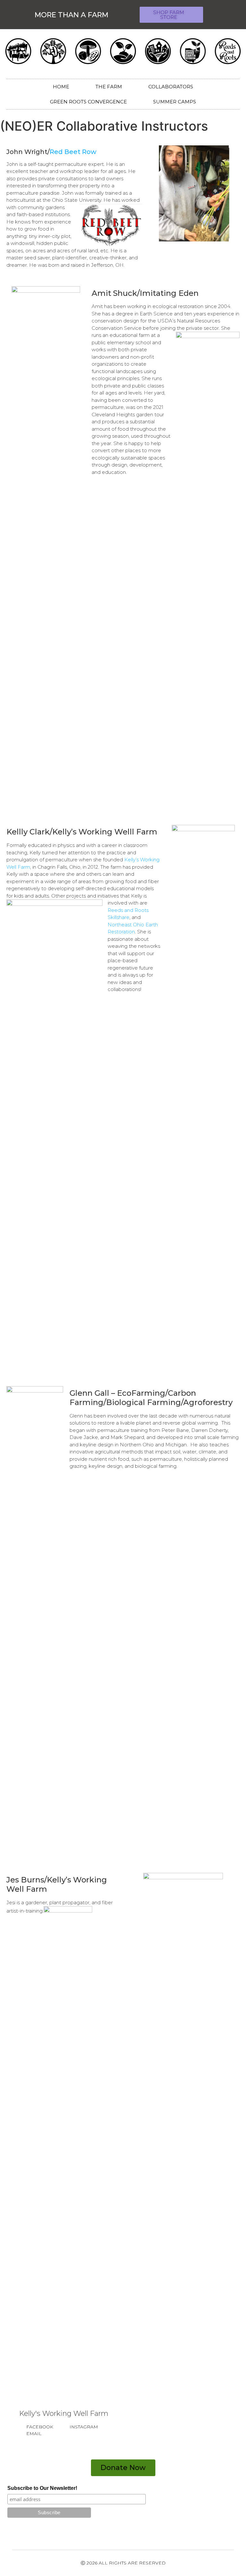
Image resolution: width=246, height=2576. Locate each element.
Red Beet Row (73, 152)
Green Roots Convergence (88, 102)
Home (61, 87)
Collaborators (171, 87)
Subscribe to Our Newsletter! (42, 2488)
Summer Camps (175, 102)
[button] (171, 15)
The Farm (109, 87)
